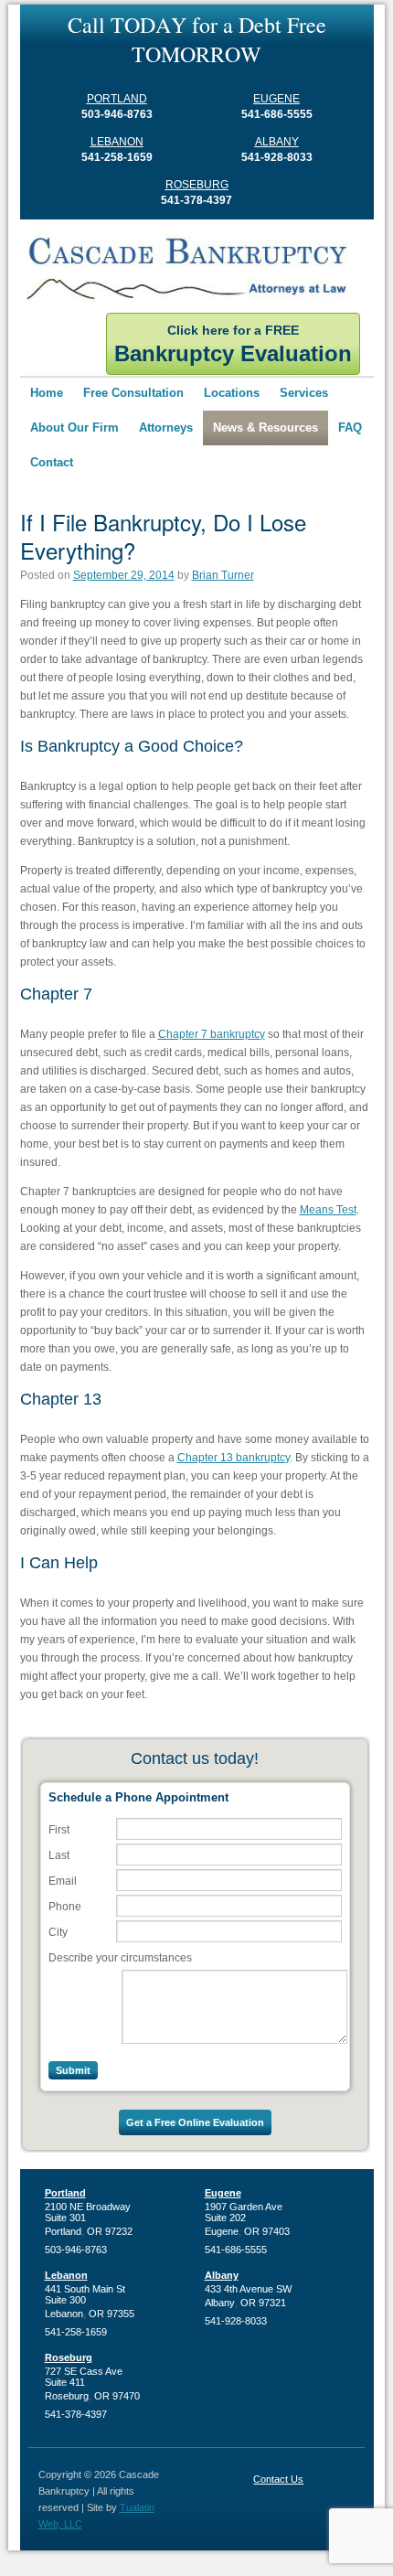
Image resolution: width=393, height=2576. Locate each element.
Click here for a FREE (233, 344)
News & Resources (266, 428)
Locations (232, 393)
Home (47, 393)
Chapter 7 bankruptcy (212, 1034)
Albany (277, 142)
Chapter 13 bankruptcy (234, 1458)
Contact (52, 462)
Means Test (328, 1210)
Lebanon (117, 142)
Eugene (276, 99)
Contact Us (278, 2479)
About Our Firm (74, 428)
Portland (117, 99)
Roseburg (197, 185)
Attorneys (166, 428)
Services (304, 393)
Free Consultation (133, 393)
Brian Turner (223, 575)
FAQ (350, 428)
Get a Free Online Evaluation (195, 2122)
